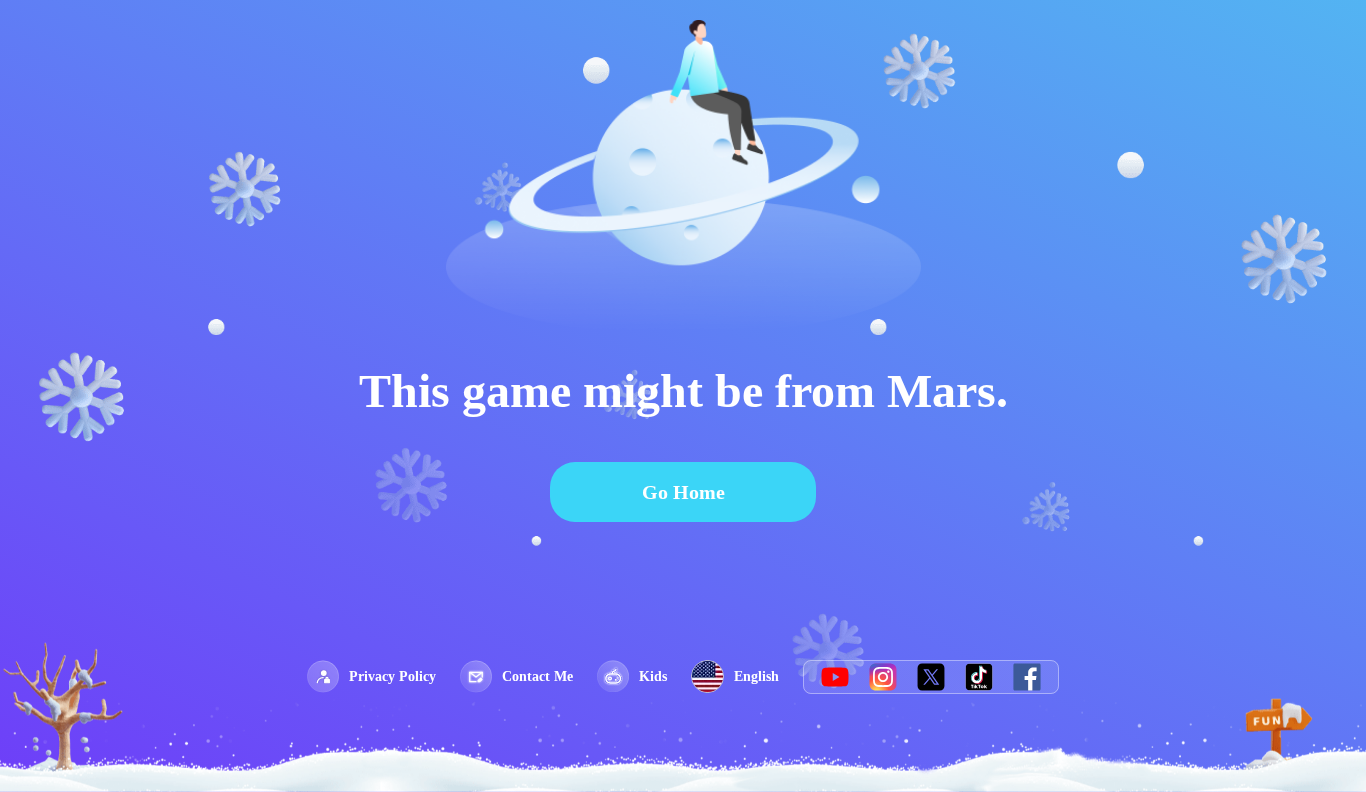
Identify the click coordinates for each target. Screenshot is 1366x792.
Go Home (683, 492)
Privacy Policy (392, 676)
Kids (653, 676)
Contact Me (537, 676)
